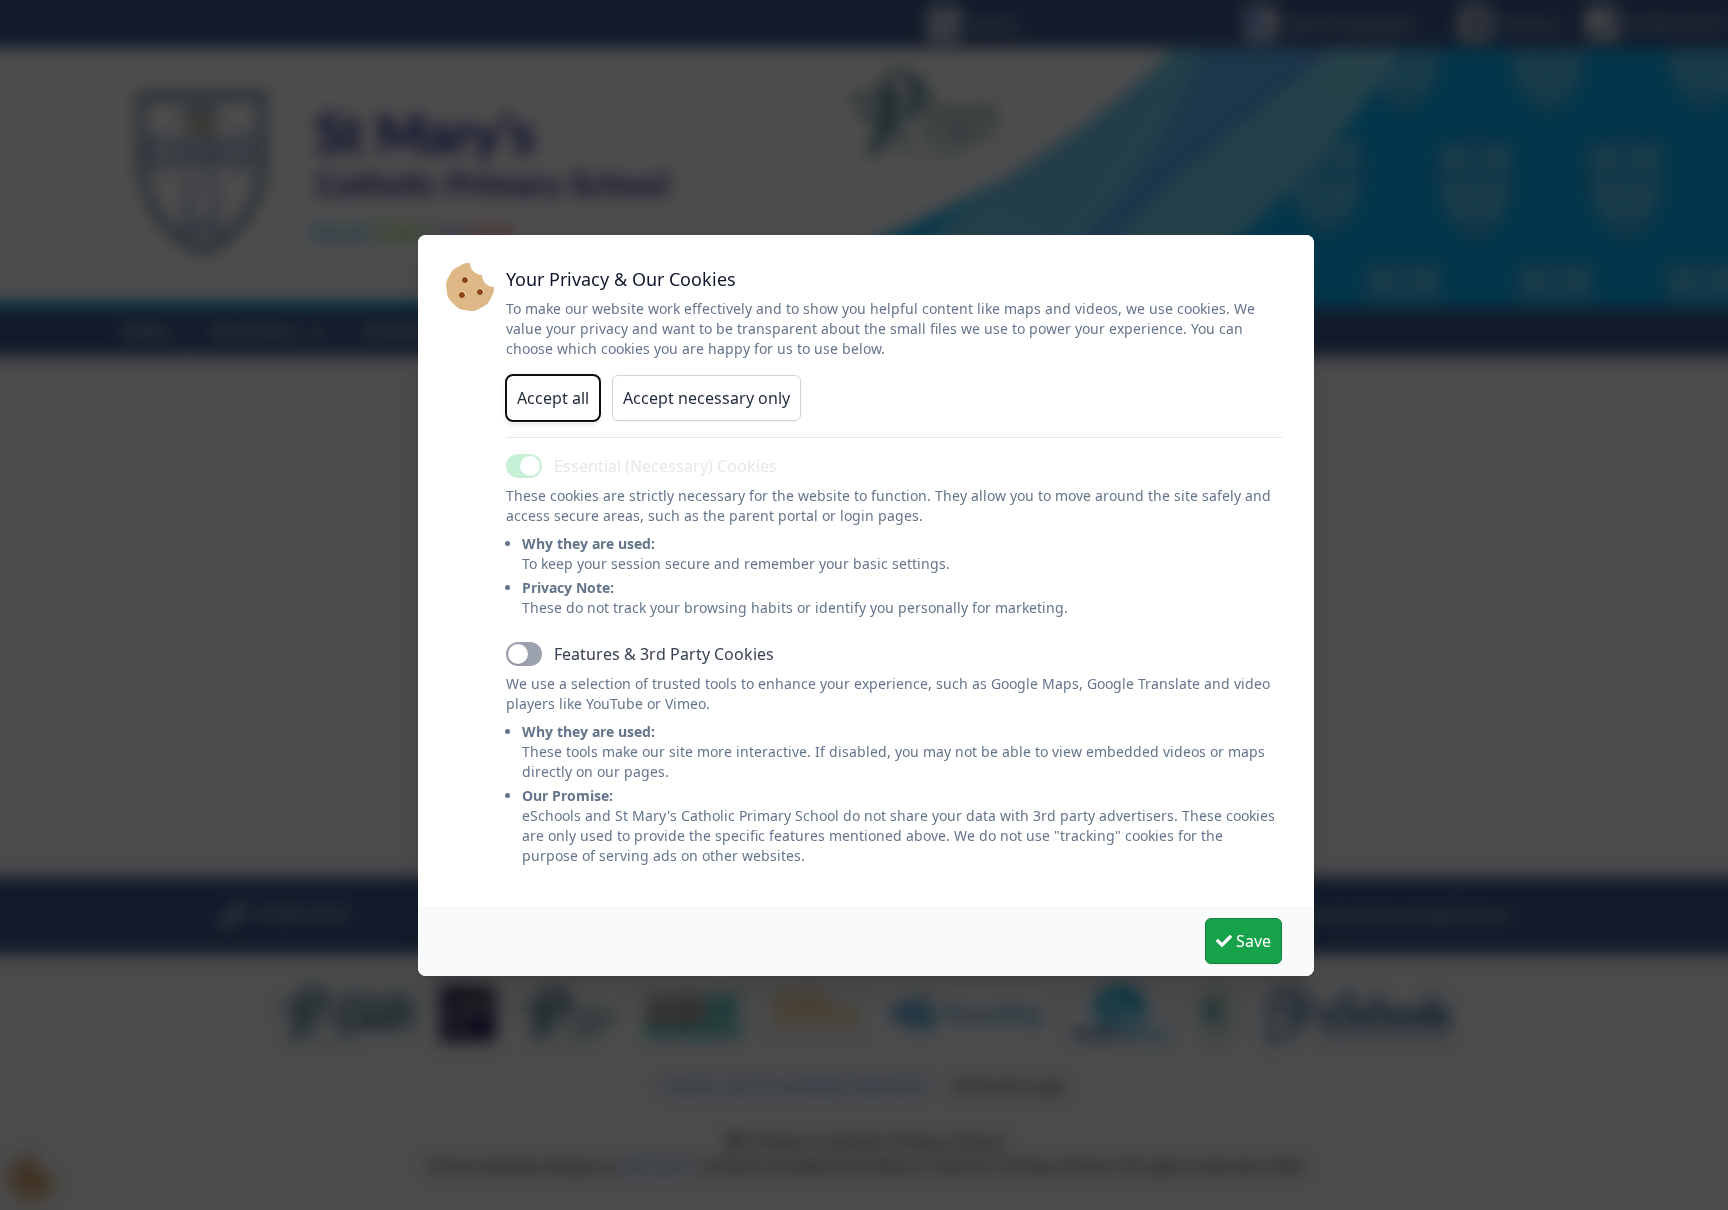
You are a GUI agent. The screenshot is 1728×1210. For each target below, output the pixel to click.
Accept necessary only (706, 398)
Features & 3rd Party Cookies (664, 654)
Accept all (553, 398)
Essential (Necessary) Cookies (665, 466)
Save (1251, 941)
